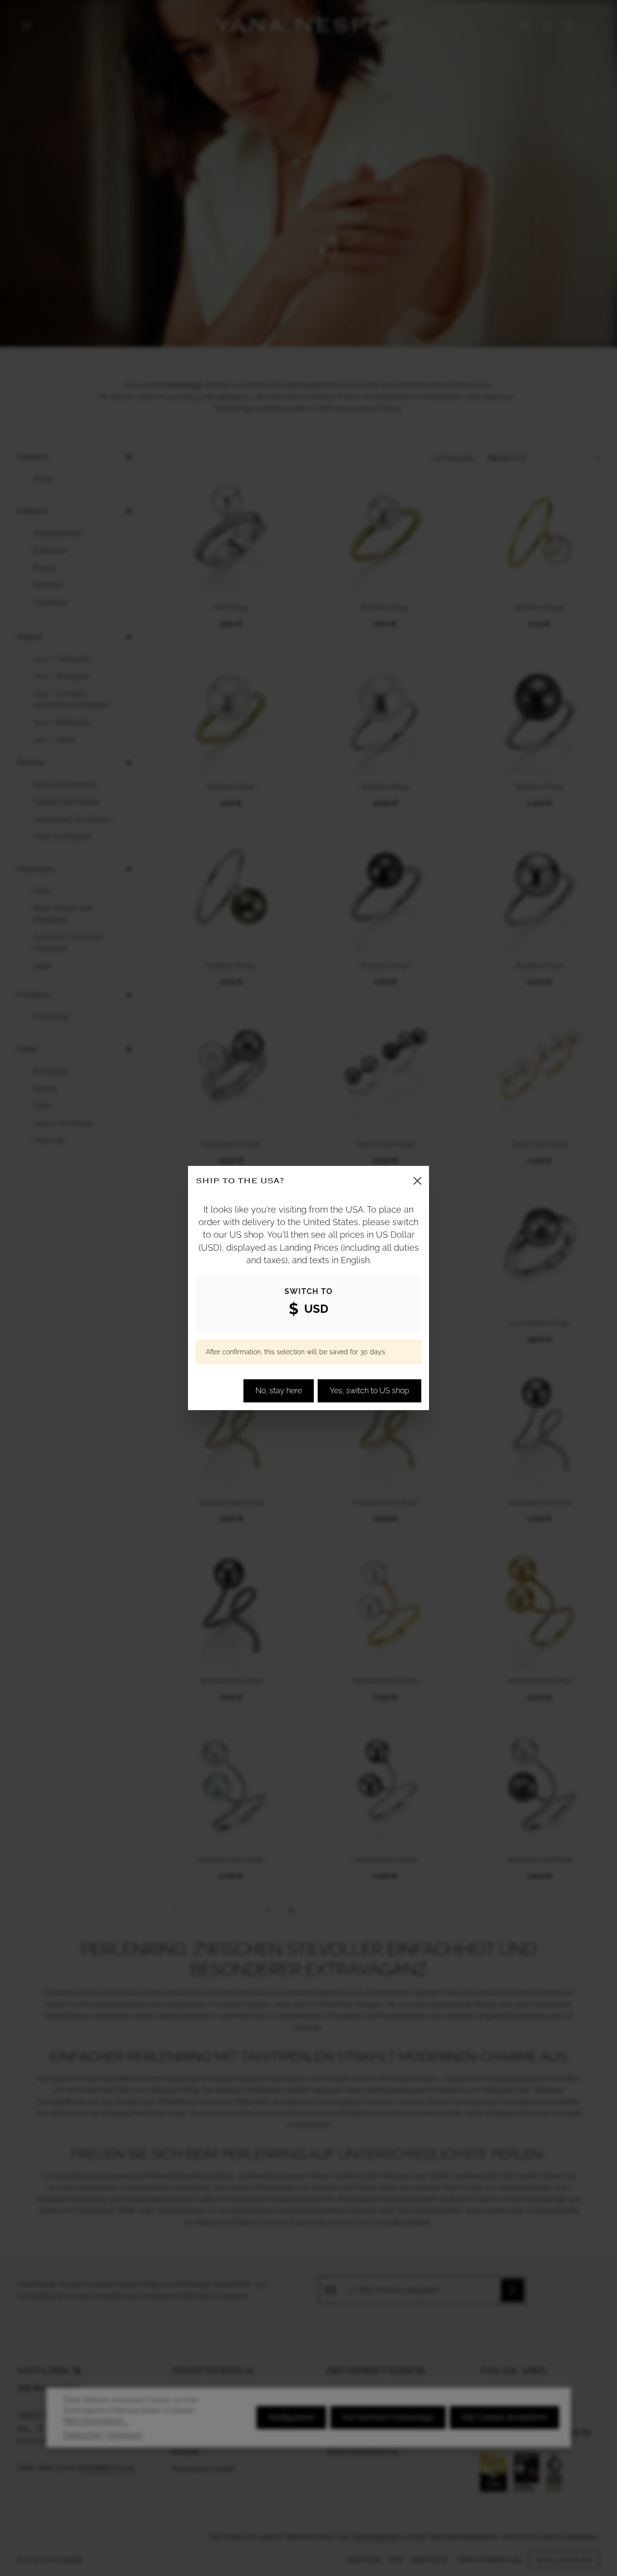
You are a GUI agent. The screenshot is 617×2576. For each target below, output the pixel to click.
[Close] (417, 1181)
